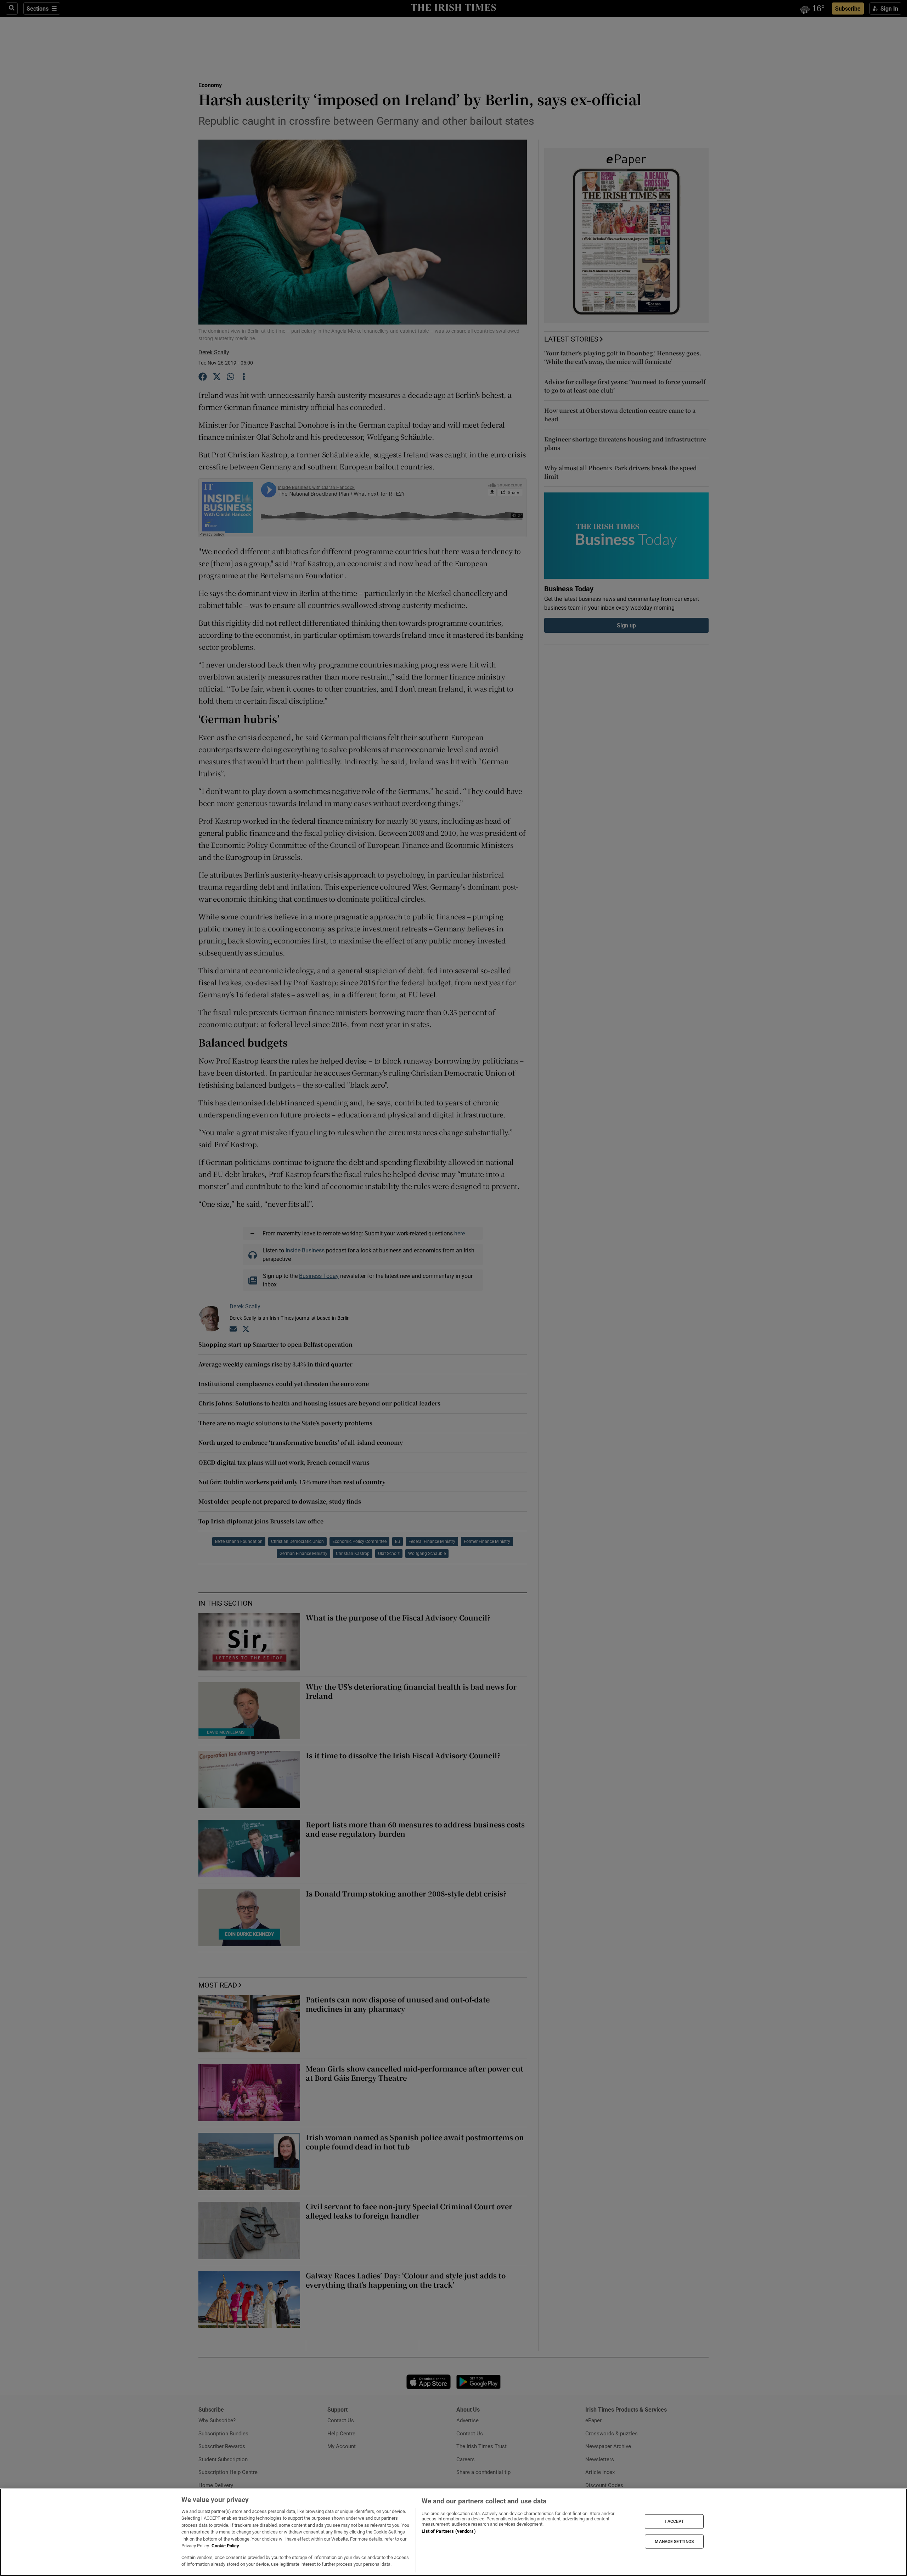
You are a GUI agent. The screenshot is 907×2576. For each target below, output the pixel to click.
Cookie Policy (225, 2546)
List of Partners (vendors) (449, 2531)
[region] (453, 2532)
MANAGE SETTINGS (674, 2541)
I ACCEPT (674, 2521)
